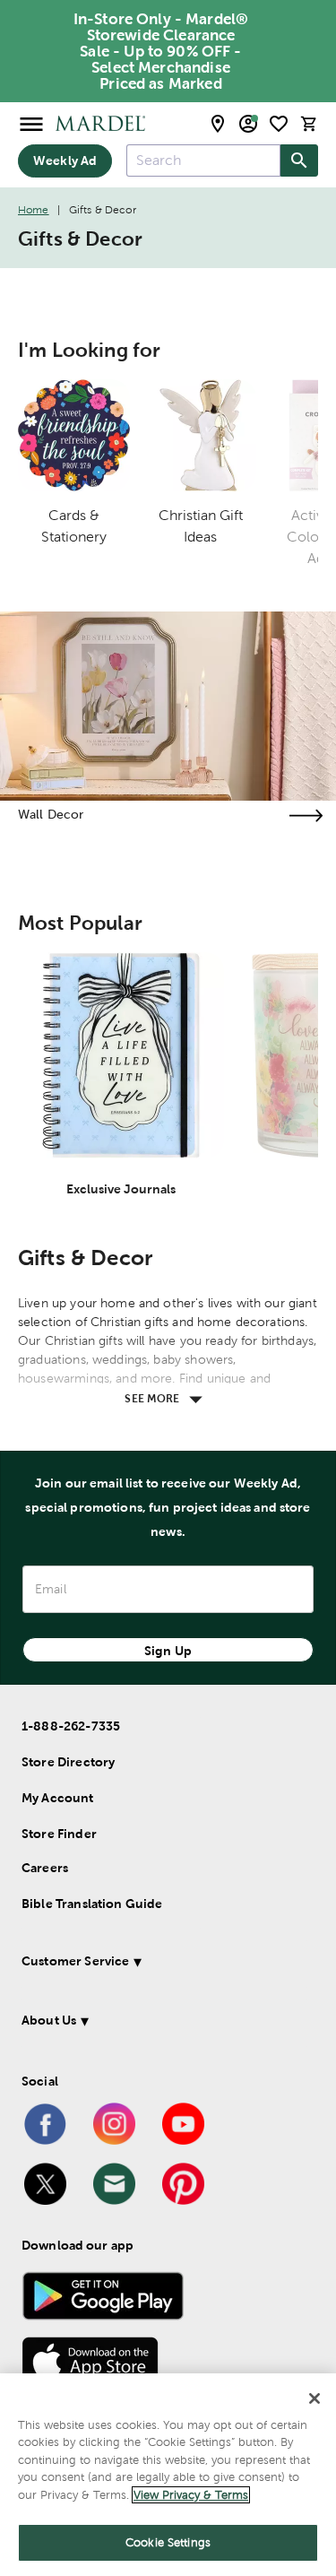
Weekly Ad (65, 160)
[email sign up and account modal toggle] (248, 124)
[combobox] (203, 160)
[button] (164, 1964)
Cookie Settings (168, 2542)
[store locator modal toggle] (218, 124)
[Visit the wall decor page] (306, 815)
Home (34, 210)
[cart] (309, 123)
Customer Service (75, 1961)
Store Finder (59, 1834)
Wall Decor (51, 814)
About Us (49, 2020)
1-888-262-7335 (71, 1726)
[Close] (314, 2398)
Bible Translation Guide (92, 1904)
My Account (58, 1798)
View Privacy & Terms (191, 2495)
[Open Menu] (31, 123)
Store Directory (68, 1762)
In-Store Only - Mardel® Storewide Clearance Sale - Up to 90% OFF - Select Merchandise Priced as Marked (161, 51)
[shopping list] (279, 124)
